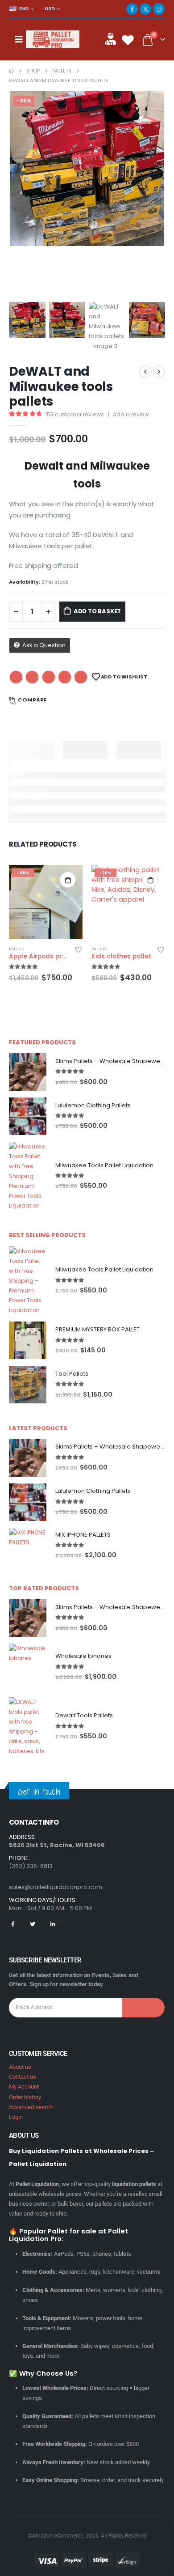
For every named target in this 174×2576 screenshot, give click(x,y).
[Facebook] (132, 9)
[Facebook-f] (18, 1930)
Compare (32, 700)
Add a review (131, 414)
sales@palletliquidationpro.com (56, 1887)
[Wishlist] (128, 40)
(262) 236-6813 (31, 1866)
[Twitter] (38, 1930)
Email (81, 677)
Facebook (16, 677)
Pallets (17, 949)
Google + (65, 677)
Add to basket (97, 611)
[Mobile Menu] (19, 39)
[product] (28, 1072)
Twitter (32, 677)
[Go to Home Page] (11, 71)
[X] (145, 9)
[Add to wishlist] (79, 949)
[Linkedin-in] (58, 1930)
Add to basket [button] (68, 880)
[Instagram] (159, 9)
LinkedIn (49, 677)
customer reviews (75, 414)
